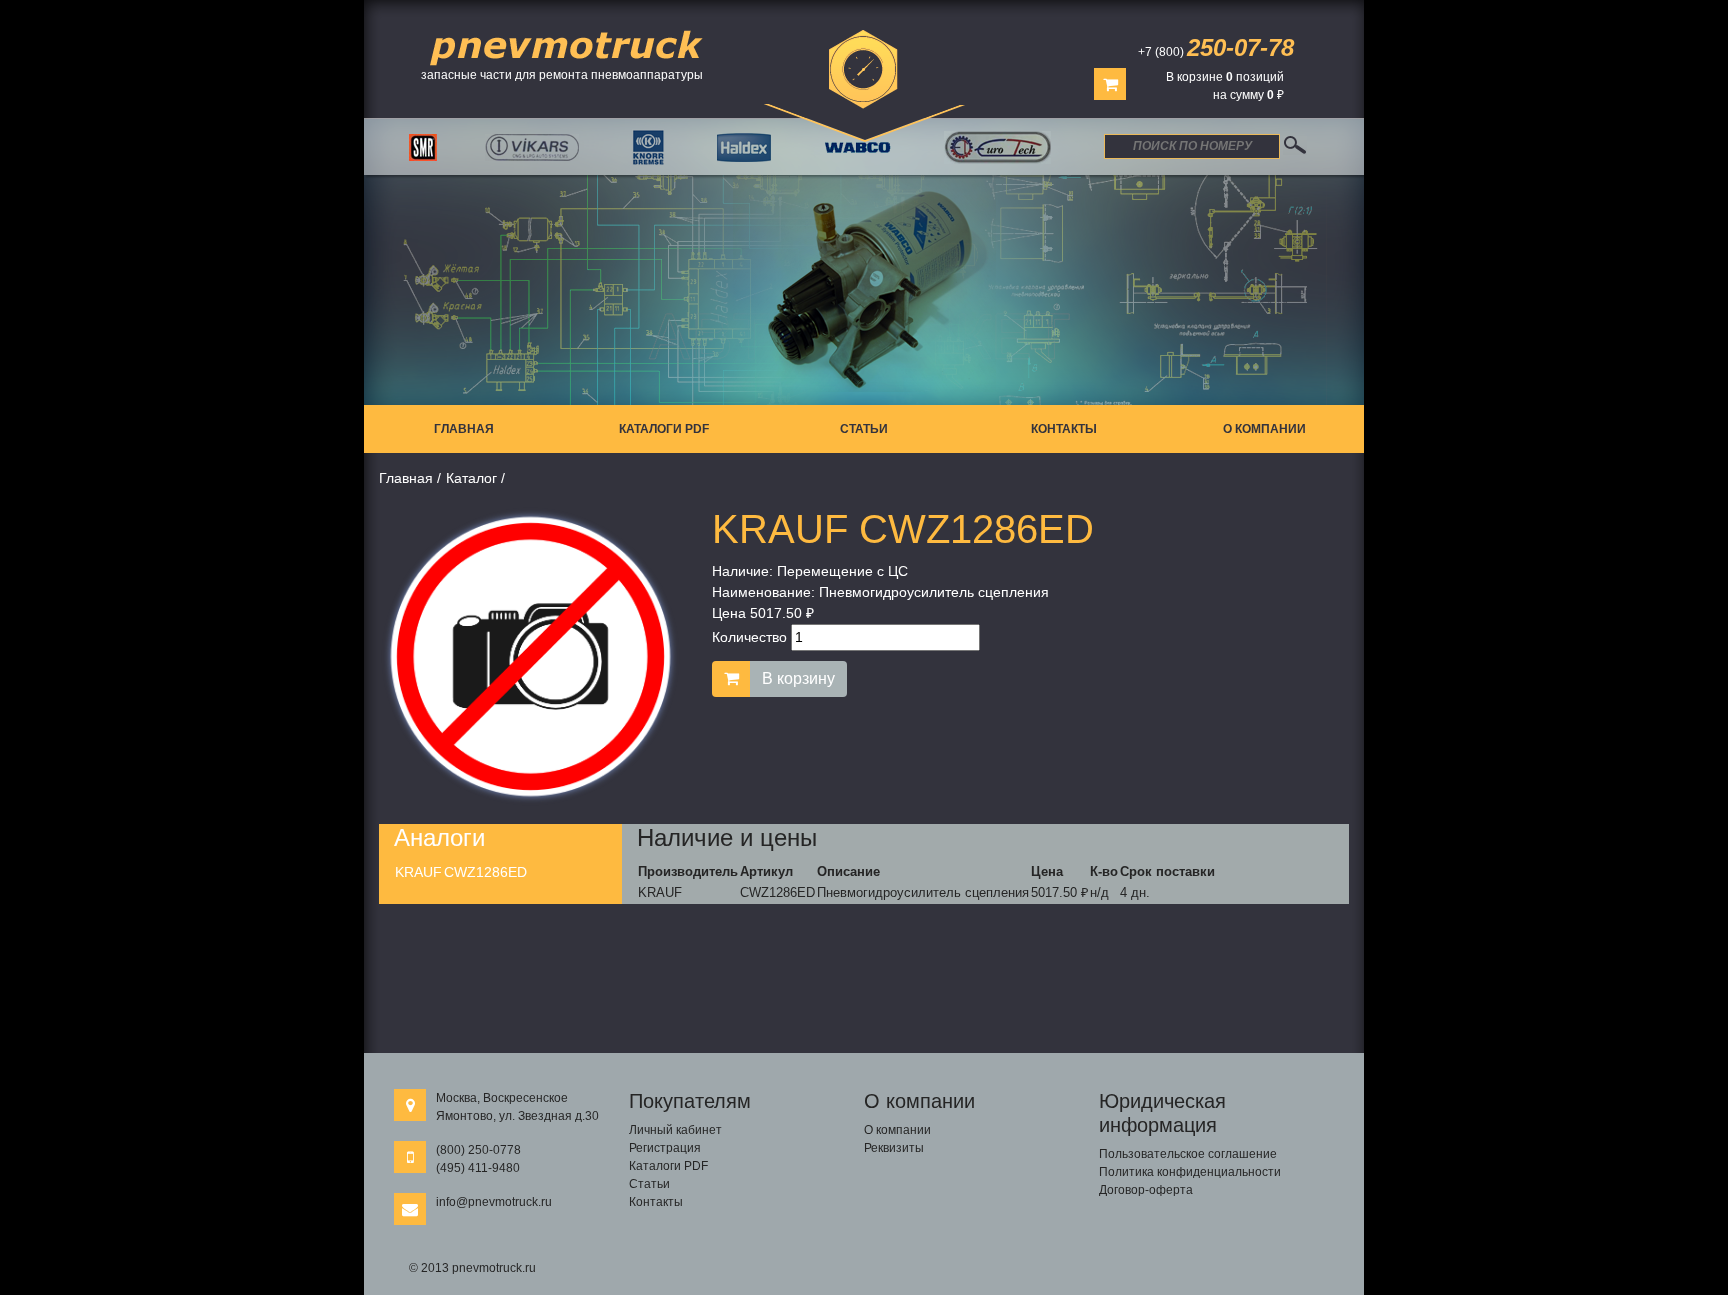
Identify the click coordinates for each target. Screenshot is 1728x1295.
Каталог (471, 478)
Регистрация (665, 1148)
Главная (464, 429)
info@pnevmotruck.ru (494, 1202)
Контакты (1064, 429)
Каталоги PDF (664, 429)
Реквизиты (894, 1148)
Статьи (864, 429)
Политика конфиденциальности (1190, 1172)
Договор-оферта (1146, 1190)
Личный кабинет (675, 1130)
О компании (1264, 429)
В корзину (798, 678)
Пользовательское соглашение (1188, 1154)
